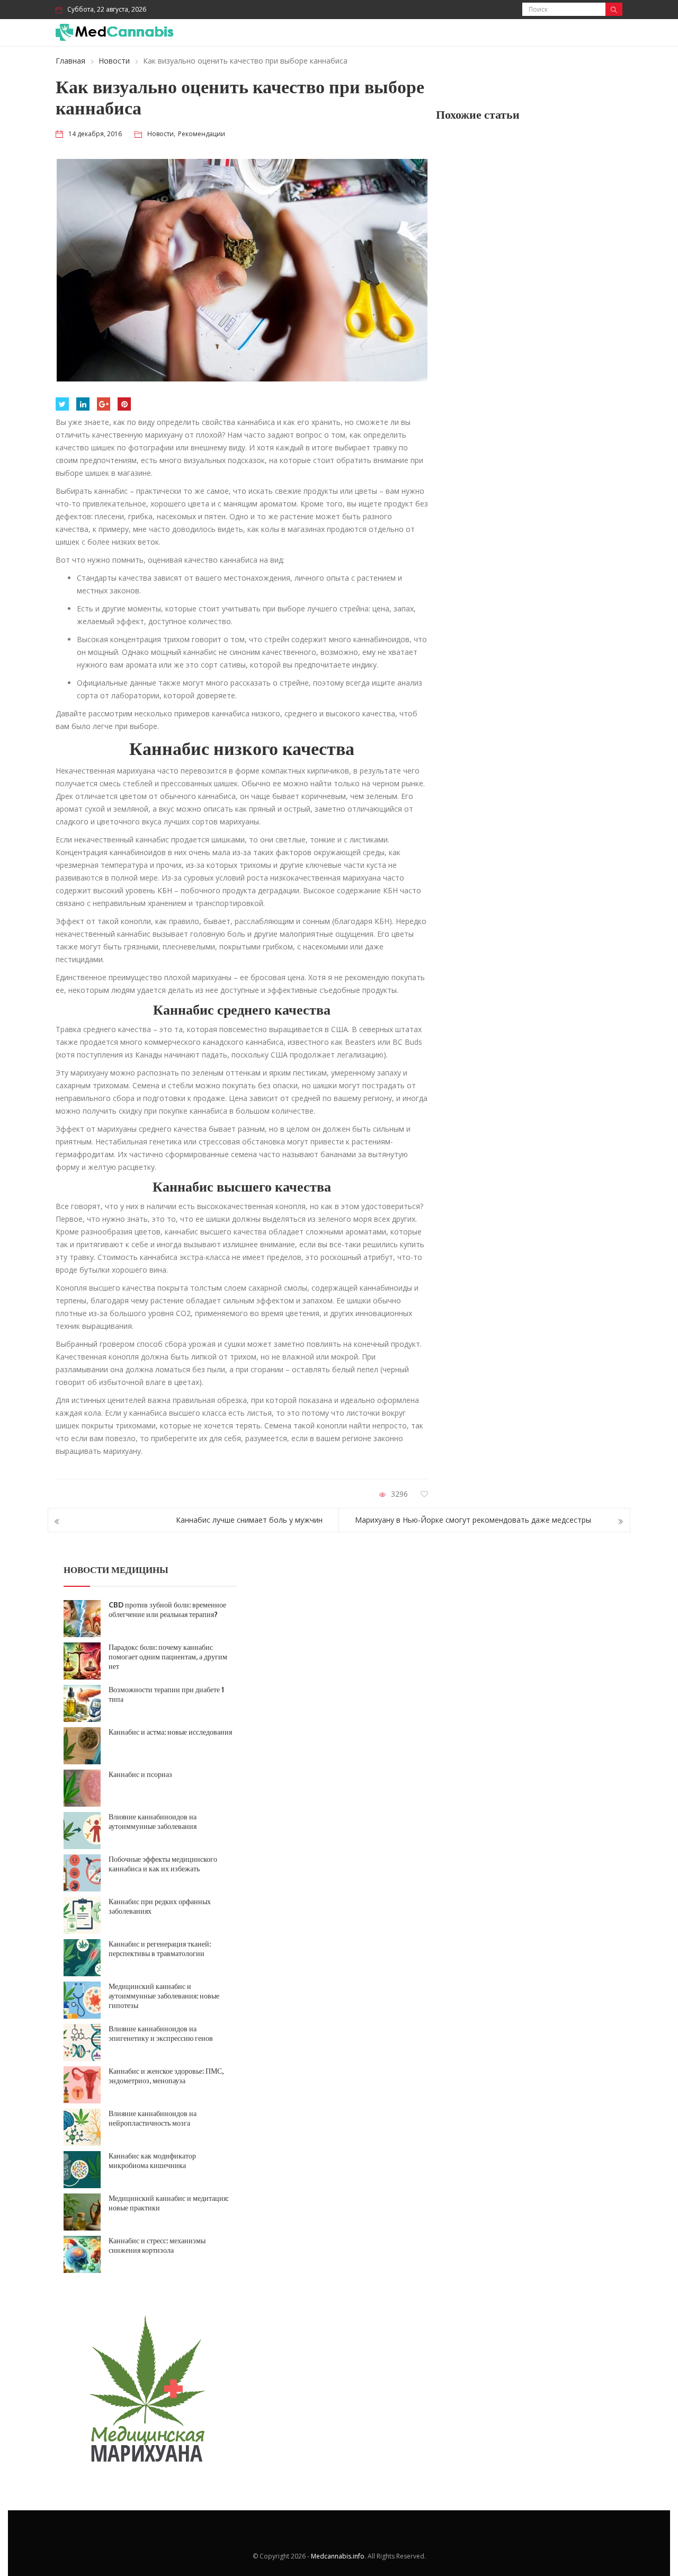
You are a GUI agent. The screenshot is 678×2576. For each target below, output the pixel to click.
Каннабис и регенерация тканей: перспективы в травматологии (160, 1949)
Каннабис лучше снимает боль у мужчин (249, 1520)
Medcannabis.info (338, 2556)
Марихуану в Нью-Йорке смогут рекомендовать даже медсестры (473, 1520)
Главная (70, 61)
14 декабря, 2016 (95, 134)
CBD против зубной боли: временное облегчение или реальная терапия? (167, 1610)
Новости (114, 61)
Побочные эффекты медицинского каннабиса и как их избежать (163, 1864)
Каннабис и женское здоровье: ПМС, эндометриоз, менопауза (166, 2076)
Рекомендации (202, 134)
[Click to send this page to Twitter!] (62, 404)
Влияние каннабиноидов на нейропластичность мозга (153, 2118)
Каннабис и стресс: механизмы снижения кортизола (157, 2245)
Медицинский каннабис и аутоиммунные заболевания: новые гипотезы (164, 1996)
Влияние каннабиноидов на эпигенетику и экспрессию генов (161, 2033)
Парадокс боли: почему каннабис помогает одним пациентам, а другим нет (168, 1657)
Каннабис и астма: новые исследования (170, 1732)
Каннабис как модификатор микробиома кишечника (152, 2161)
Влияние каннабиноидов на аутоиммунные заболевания (153, 1822)
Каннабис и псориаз (140, 1774)
